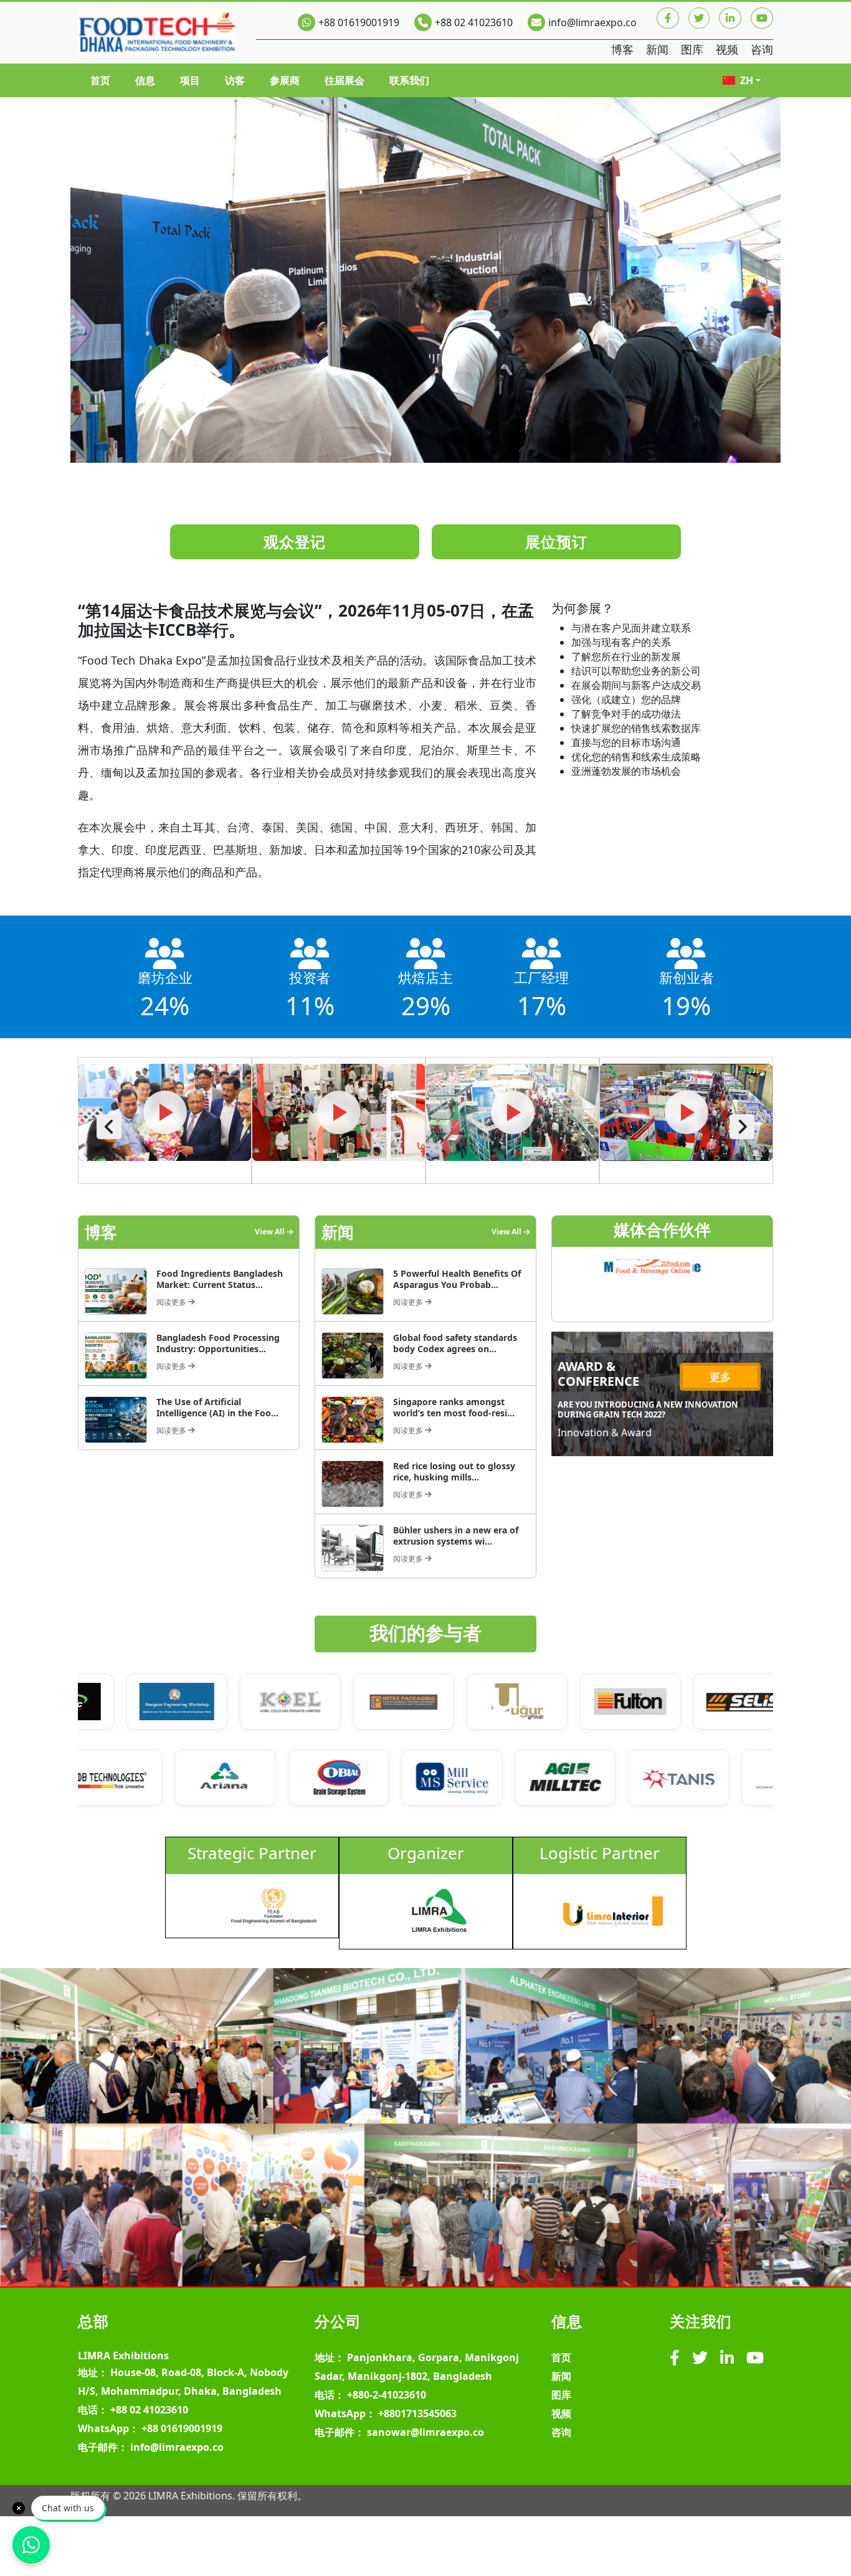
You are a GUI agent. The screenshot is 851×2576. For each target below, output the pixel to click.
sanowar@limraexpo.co (425, 2432)
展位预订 (556, 542)
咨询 (762, 49)
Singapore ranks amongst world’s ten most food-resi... (454, 1407)
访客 (235, 80)
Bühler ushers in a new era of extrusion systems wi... (456, 1536)
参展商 (285, 80)
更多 (720, 1377)
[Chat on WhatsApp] (31, 2545)
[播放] (165, 1127)
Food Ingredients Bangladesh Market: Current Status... (220, 1279)
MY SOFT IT (747, 2496)
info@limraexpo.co (592, 22)
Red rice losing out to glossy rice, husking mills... (454, 1471)
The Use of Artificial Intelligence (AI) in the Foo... (217, 1407)
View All (271, 1232)
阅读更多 (172, 1302)
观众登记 (295, 542)
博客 (622, 49)
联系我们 (409, 80)
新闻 (657, 49)
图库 (692, 49)
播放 (165, 1112)
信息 (145, 80)
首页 (100, 80)
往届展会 (345, 80)
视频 (727, 49)
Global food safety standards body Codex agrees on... (455, 1343)
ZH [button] (747, 80)
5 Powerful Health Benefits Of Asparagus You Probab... (457, 1279)
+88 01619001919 (359, 22)
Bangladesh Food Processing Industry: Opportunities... (218, 1343)
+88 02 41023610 (474, 22)
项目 (190, 80)
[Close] (19, 2508)
